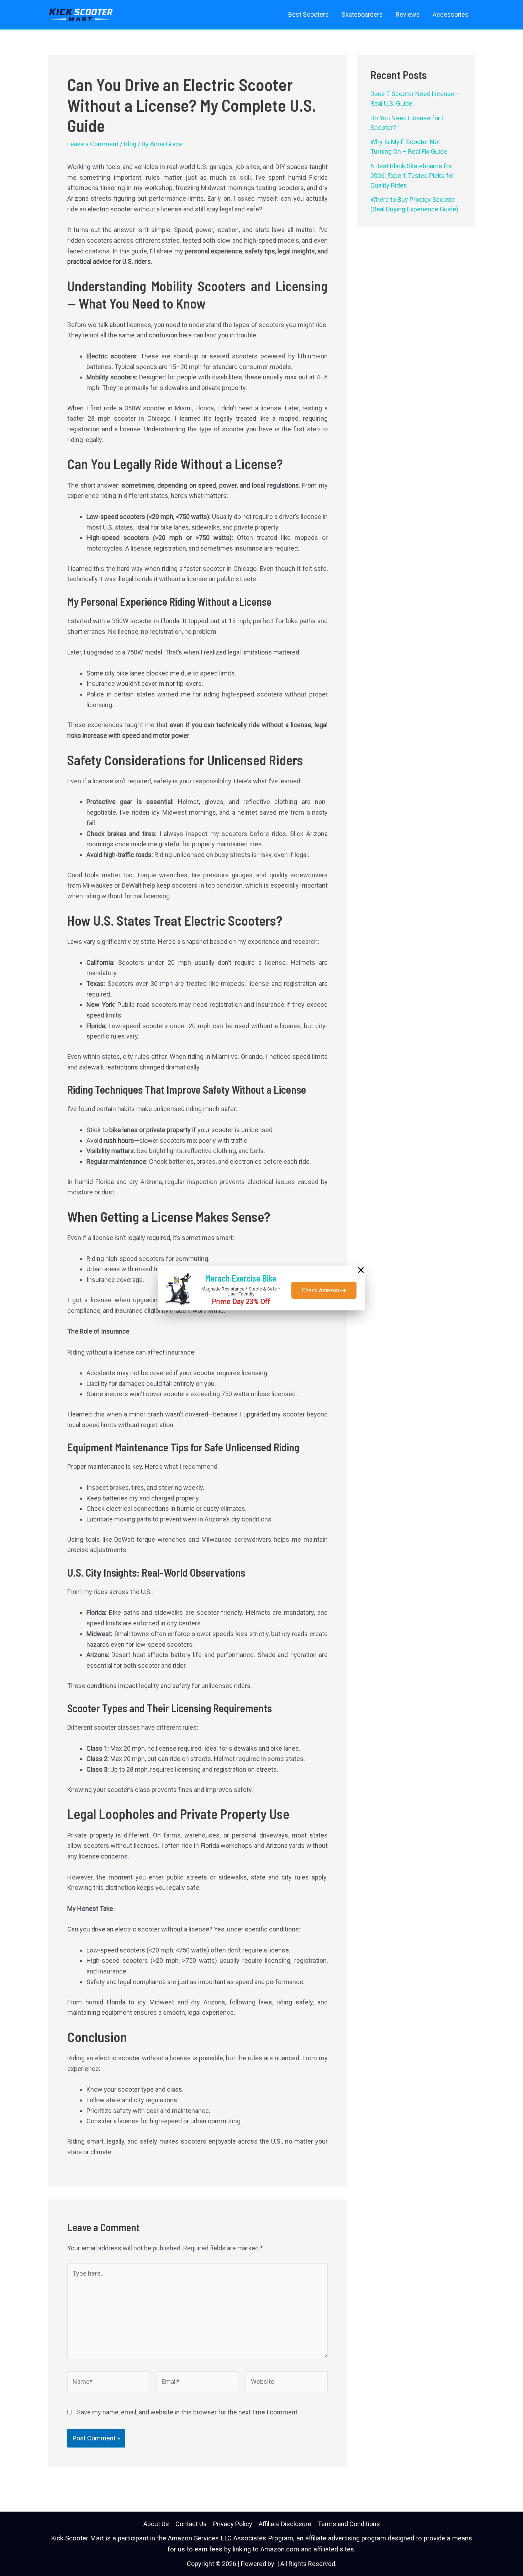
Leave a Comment (93, 144)
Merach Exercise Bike (241, 1278)
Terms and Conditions (349, 2524)
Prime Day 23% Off (241, 1302)
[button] (324, 1290)
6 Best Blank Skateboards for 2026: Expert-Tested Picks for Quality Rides (412, 176)
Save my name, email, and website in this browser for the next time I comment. (188, 2412)
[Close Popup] (361, 1271)
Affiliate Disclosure (285, 2524)
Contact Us (191, 2524)
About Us (156, 2524)
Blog (130, 144)
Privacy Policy (233, 2524)
